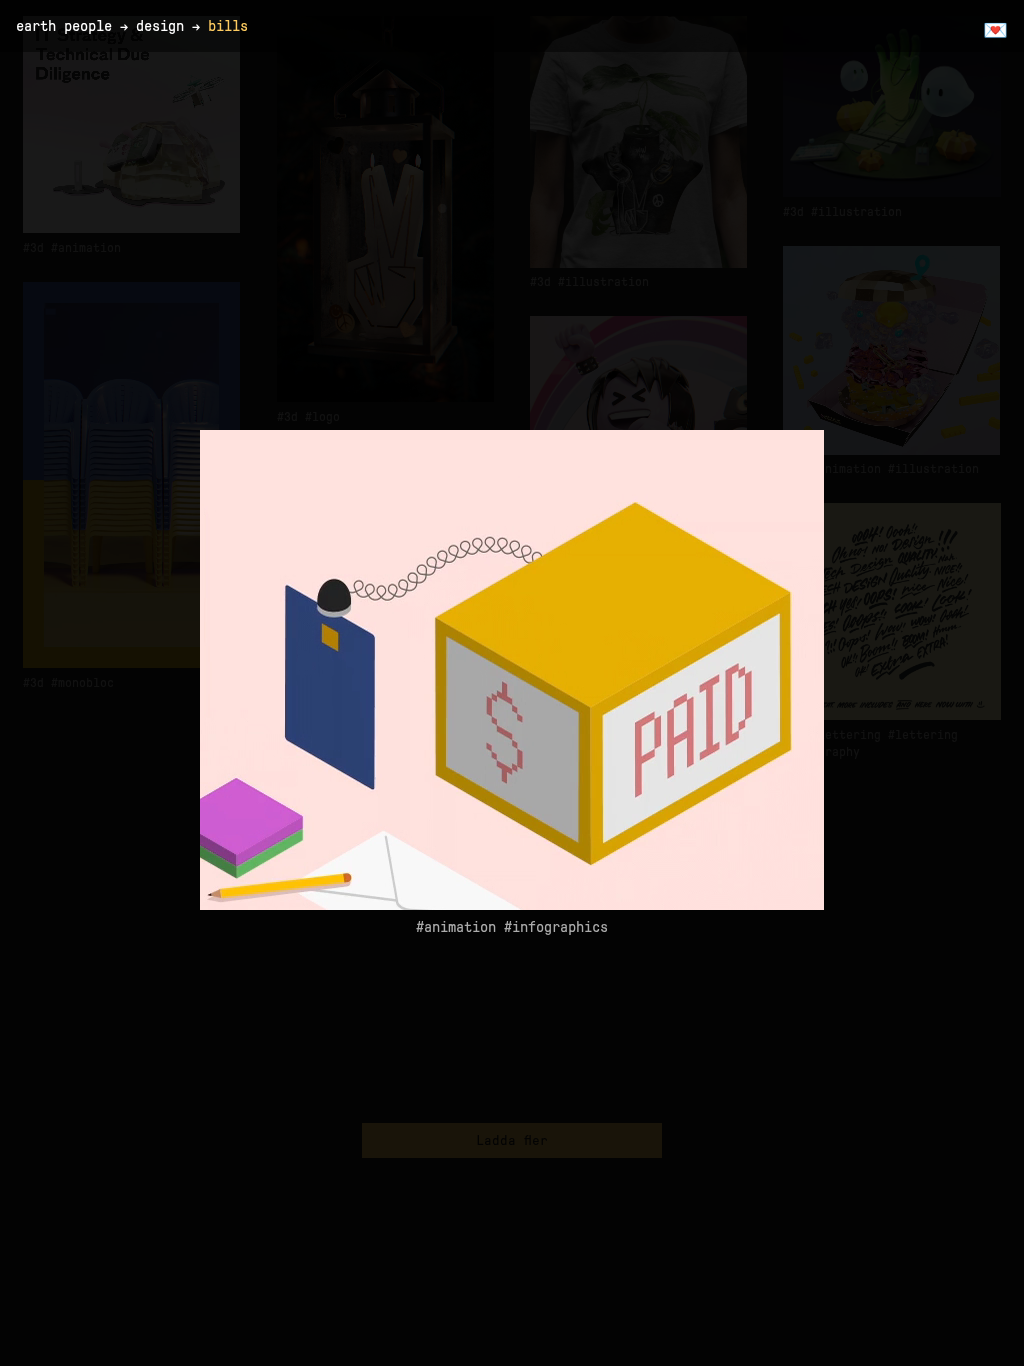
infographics (560, 927)
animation (460, 927)
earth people (64, 26)
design (160, 26)
